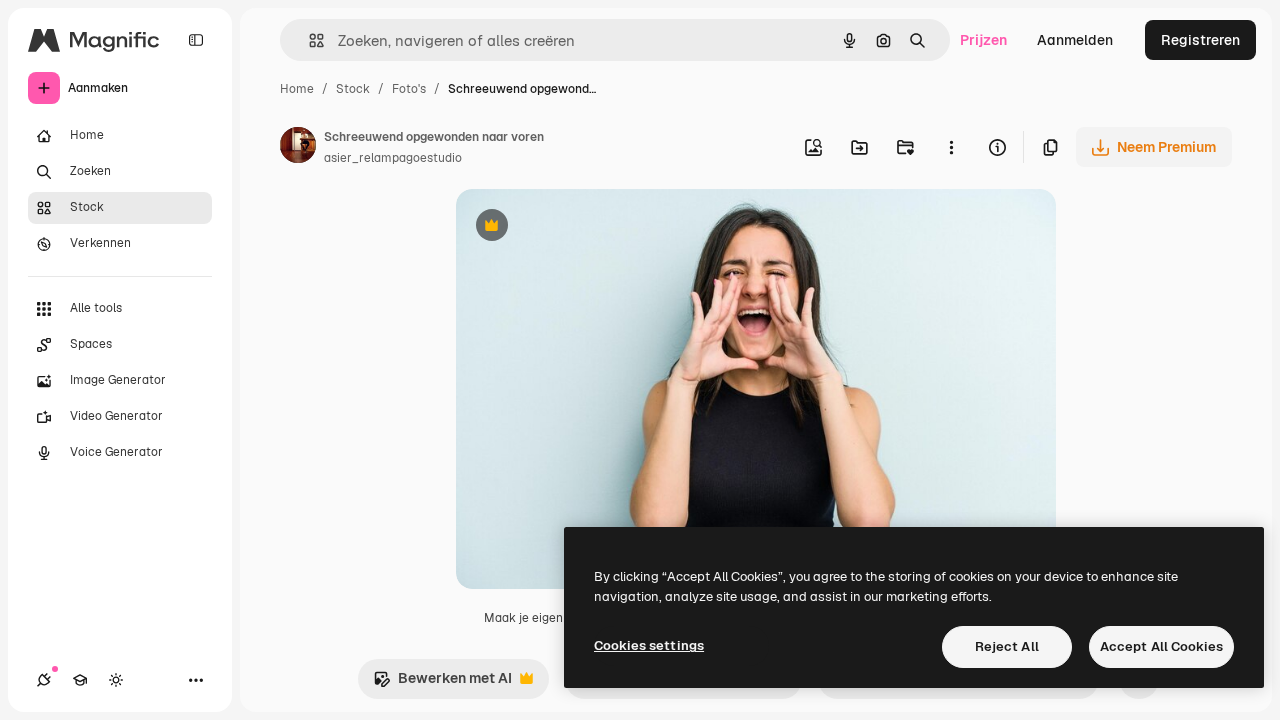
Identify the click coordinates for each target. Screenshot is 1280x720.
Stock (353, 89)
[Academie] (80, 680)
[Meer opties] (951, 147)
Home (297, 89)
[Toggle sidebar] (196, 40)
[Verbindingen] (44, 680)
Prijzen (983, 40)
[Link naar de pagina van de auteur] (298, 148)
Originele (587, 227)
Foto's (409, 89)
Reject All (1007, 646)
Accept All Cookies (1161, 646)
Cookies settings (649, 645)
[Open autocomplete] (308, 40)
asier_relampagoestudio (393, 158)
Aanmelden (1075, 40)
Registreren (1200, 40)
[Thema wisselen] (116, 680)
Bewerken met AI (442, 683)
